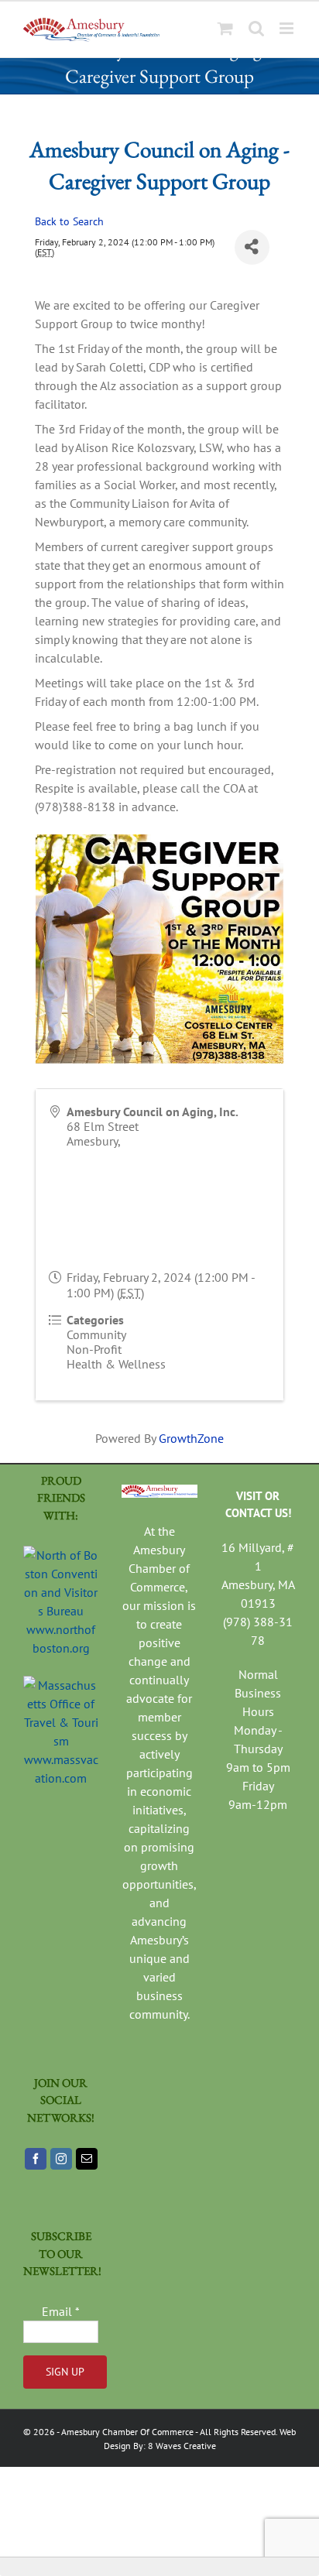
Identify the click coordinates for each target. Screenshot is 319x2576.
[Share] (252, 247)
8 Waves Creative (182, 2446)
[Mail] (87, 2159)
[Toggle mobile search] (256, 28)
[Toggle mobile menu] (288, 28)
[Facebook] (36, 2159)
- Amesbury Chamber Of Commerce (124, 2432)
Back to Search (69, 221)
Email (61, 2311)
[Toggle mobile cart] (225, 28)
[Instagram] (61, 2159)
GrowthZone (191, 1438)
